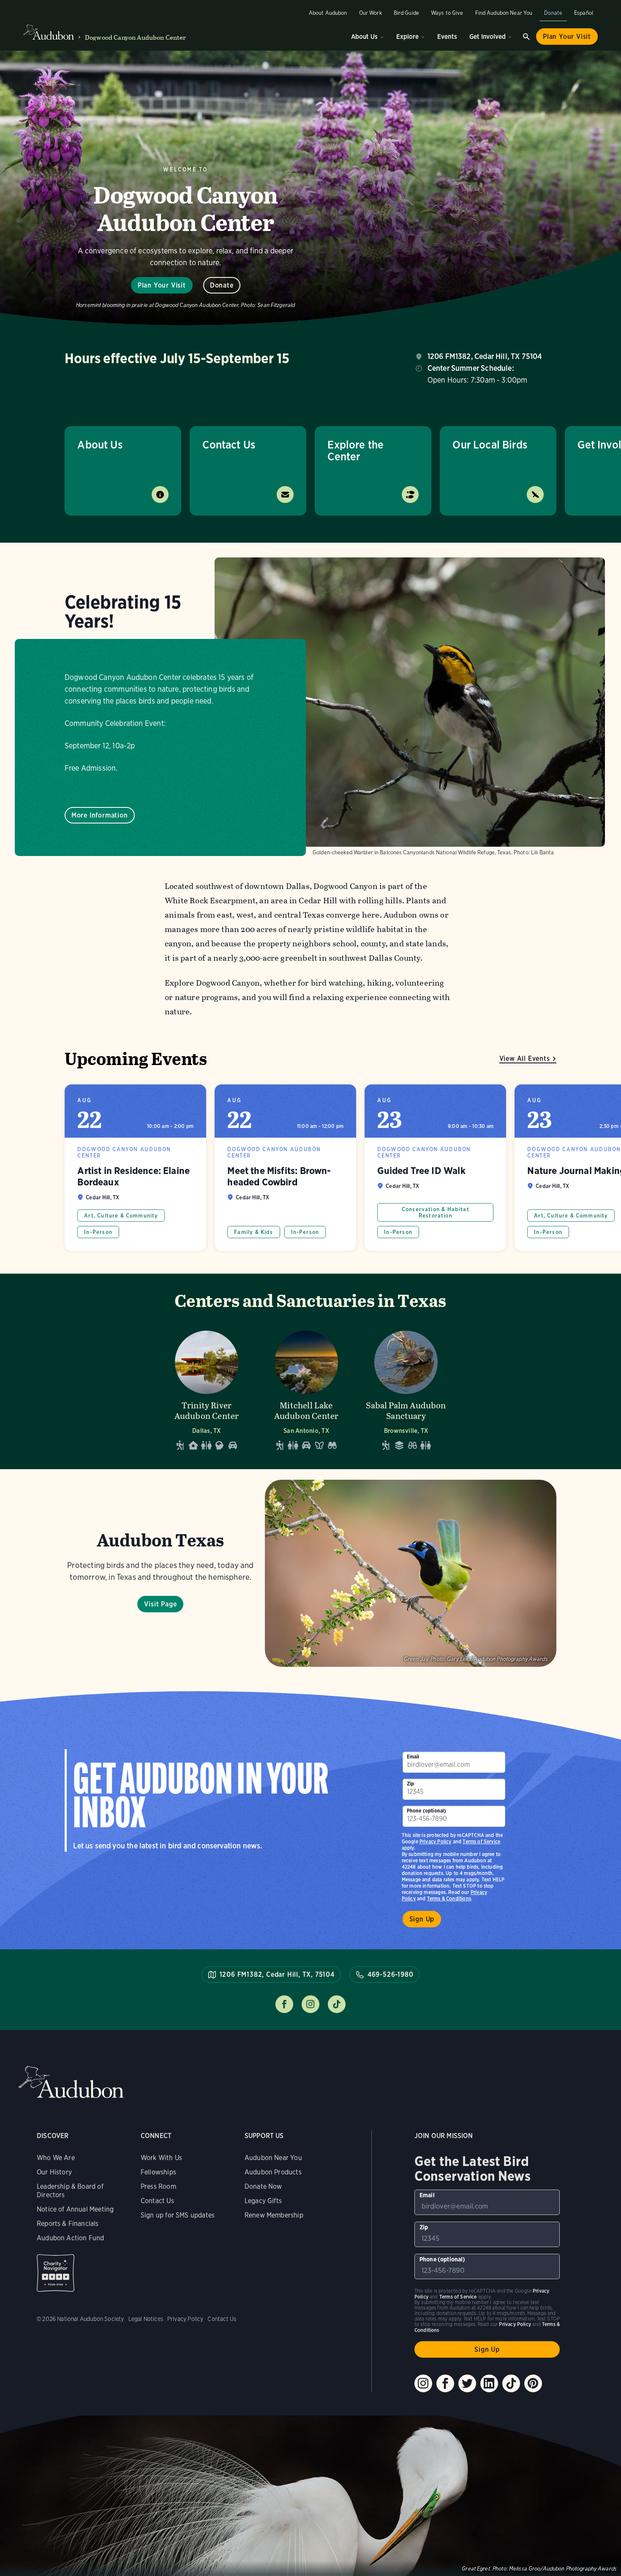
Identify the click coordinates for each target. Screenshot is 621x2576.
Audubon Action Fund (70, 2238)
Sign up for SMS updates (178, 2215)
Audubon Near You (273, 2158)
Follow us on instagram (310, 2004)
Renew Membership (274, 2215)
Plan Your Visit (567, 37)
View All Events (525, 1058)
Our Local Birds (490, 444)
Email (413, 1757)
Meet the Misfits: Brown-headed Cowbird (285, 1168)
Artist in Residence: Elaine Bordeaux (135, 1168)
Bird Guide (406, 13)
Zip (411, 1784)
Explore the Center (355, 450)
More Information (100, 815)
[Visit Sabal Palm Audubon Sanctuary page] (406, 1388)
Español (584, 13)
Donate (553, 13)
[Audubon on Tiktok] (511, 2383)
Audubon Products (273, 2172)
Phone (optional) (427, 1811)
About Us (364, 37)
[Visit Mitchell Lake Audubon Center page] (306, 1388)
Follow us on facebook (284, 2004)
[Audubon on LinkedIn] (489, 2383)
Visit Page (160, 1604)
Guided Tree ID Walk (435, 1168)
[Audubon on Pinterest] (533, 2383)
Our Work (370, 13)
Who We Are (56, 2158)
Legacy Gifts (263, 2201)
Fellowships (158, 2172)
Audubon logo (49, 33)
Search (526, 37)
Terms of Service (481, 1841)
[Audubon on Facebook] (445, 2383)
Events (447, 37)
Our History (54, 2172)
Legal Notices (146, 2319)
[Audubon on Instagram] (423, 2383)
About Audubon (328, 13)
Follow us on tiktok (337, 2004)
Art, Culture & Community (121, 1216)
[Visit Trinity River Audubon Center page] (207, 1388)
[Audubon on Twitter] (467, 2383)
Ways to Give (447, 13)
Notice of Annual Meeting (75, 2209)
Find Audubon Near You (504, 13)
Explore (407, 37)
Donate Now (263, 2186)
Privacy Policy (436, 1841)
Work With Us (161, 2158)
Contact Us (229, 444)
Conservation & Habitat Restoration (436, 1212)
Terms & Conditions (449, 1898)
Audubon (71, 2082)
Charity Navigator (56, 2273)
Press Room (158, 2186)
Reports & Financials (68, 2224)
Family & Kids (253, 1232)
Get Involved (488, 37)
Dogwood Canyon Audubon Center (136, 37)
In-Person (98, 1232)
